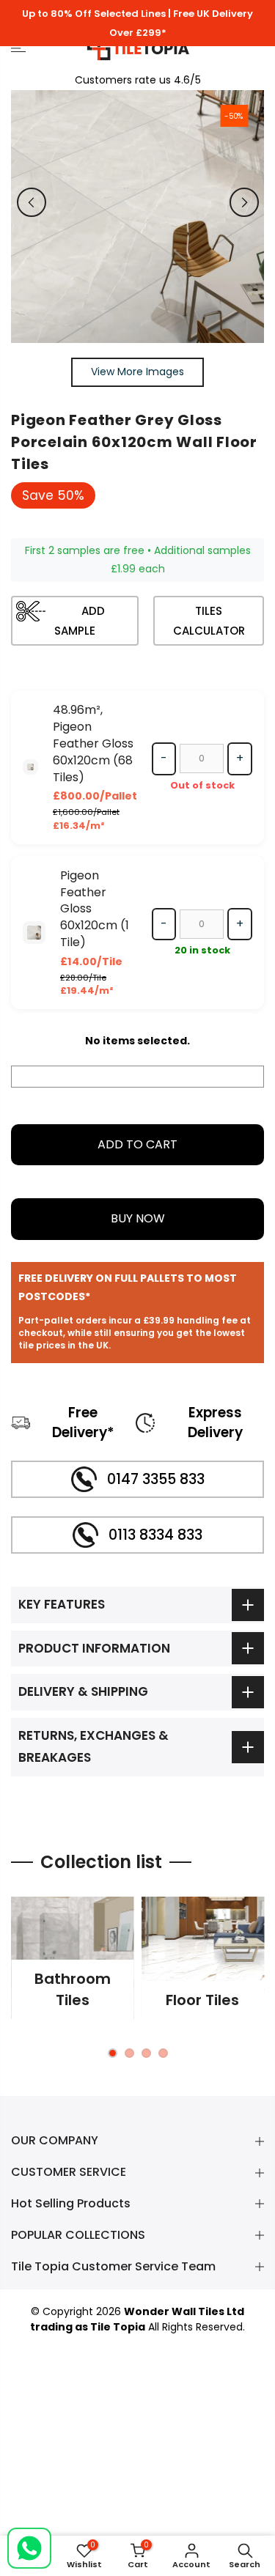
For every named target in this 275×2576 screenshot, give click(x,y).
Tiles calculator (209, 621)
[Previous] (32, 202)
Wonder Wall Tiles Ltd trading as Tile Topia (137, 2319)
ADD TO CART (137, 1144)
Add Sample (80, 621)
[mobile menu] (38, 48)
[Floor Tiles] (203, 1958)
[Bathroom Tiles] (73, 1958)
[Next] (244, 202)
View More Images (137, 372)
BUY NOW (138, 1218)
